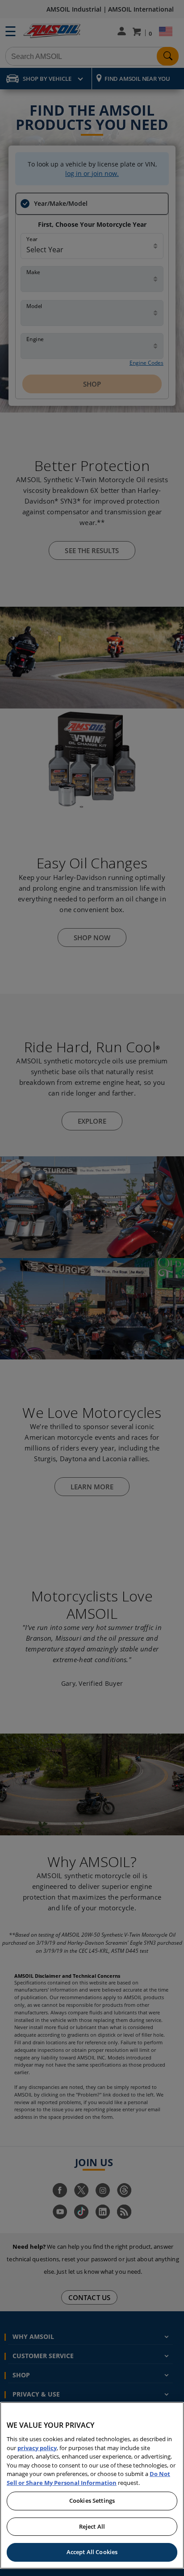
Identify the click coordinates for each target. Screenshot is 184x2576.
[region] (92, 2485)
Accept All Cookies (92, 2552)
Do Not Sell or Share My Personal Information (88, 2478)
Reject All (92, 2526)
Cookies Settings (92, 2501)
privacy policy (37, 2448)
